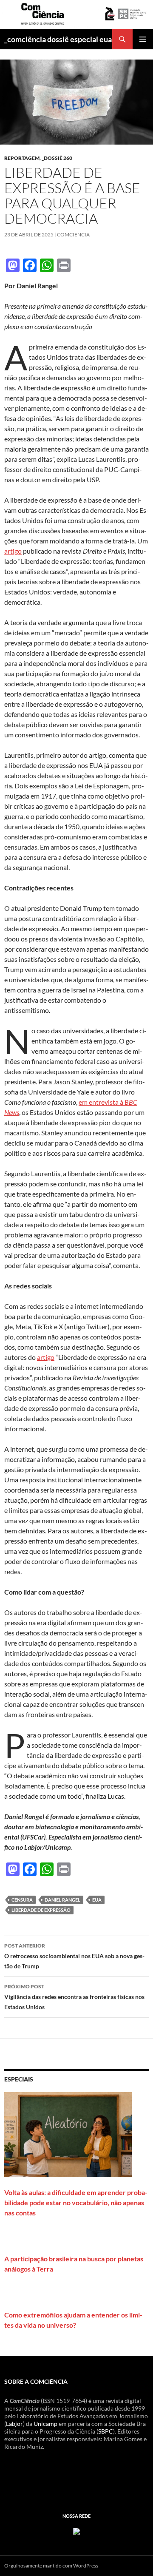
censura (22, 1900)
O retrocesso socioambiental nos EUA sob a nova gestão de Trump (74, 1956)
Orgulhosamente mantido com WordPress (51, 2566)
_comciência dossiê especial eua (58, 39)
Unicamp (45, 2424)
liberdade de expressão (41, 1910)
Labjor (14, 2424)
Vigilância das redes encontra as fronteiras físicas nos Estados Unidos (74, 1997)
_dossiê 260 (57, 158)
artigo (13, 551)
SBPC (106, 2431)
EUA (97, 1900)
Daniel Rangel (62, 1900)
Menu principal (143, 39)
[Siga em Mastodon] (76, 2531)
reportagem (22, 158)
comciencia (73, 235)
